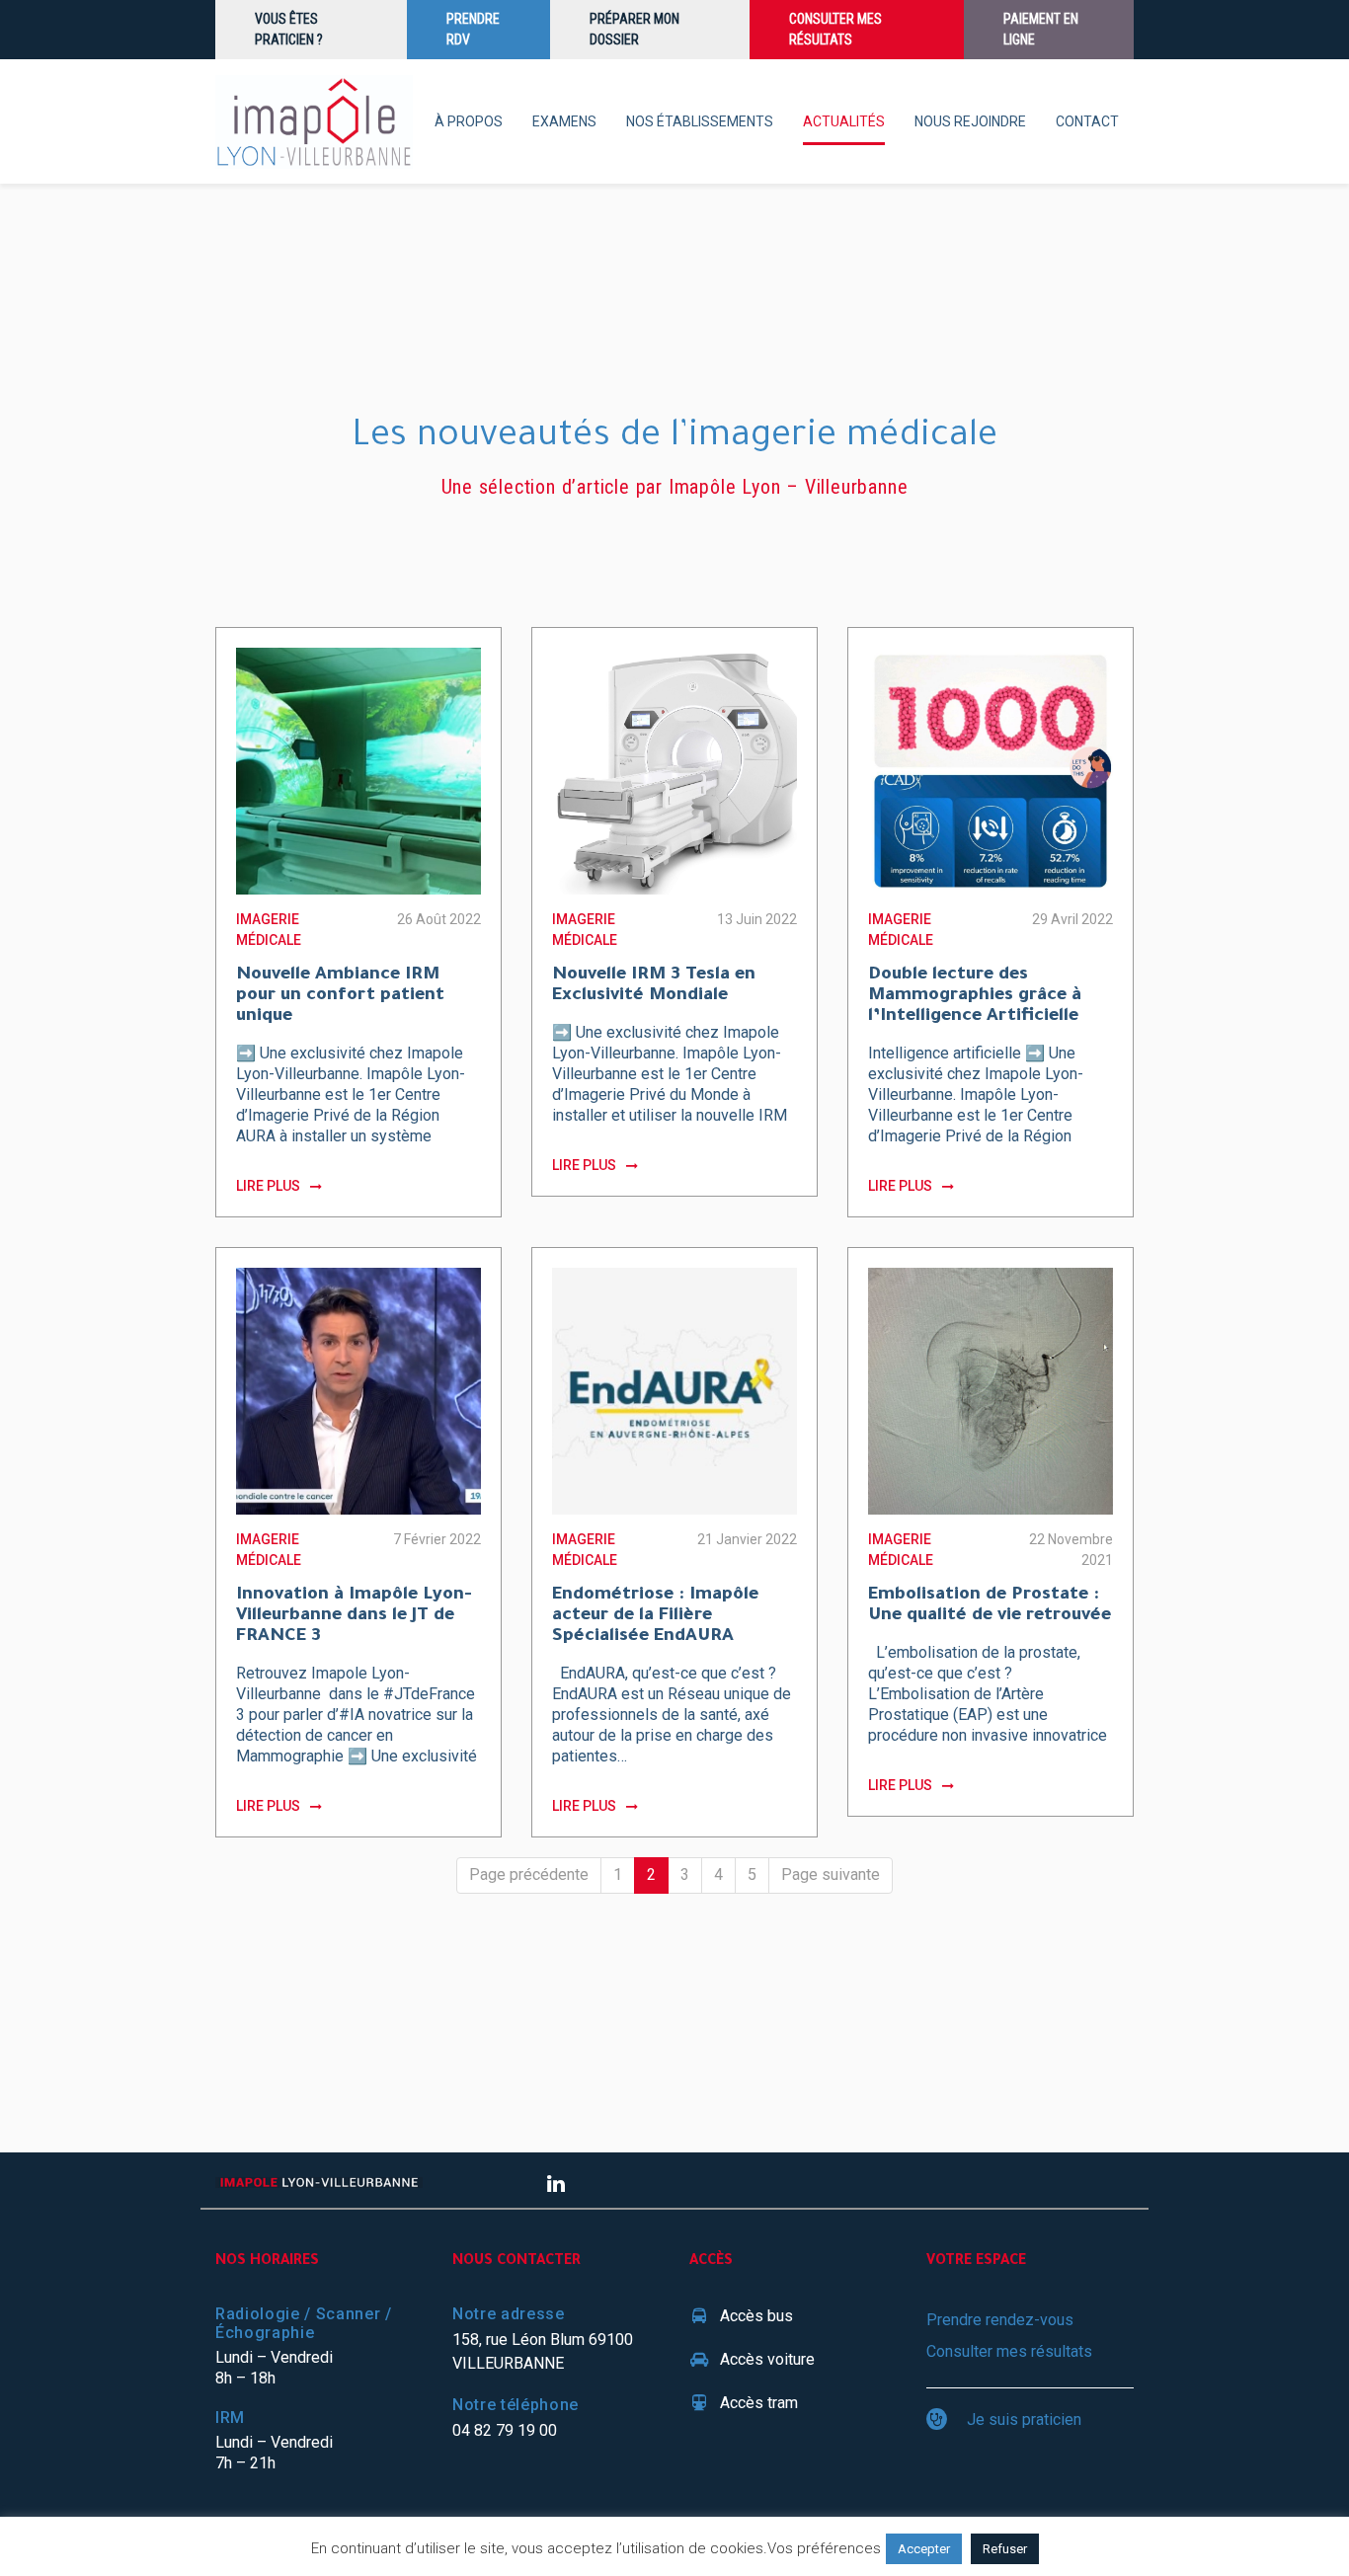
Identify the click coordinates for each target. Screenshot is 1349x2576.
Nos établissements (700, 121)
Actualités (844, 121)
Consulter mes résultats (835, 29)
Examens (564, 121)
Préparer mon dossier (635, 29)
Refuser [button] (1005, 2549)
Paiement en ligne (1041, 29)
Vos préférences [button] (824, 2548)
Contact (1087, 121)
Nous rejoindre (970, 121)
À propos (469, 121)
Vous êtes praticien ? (289, 29)
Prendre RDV (473, 29)
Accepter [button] (924, 2549)
